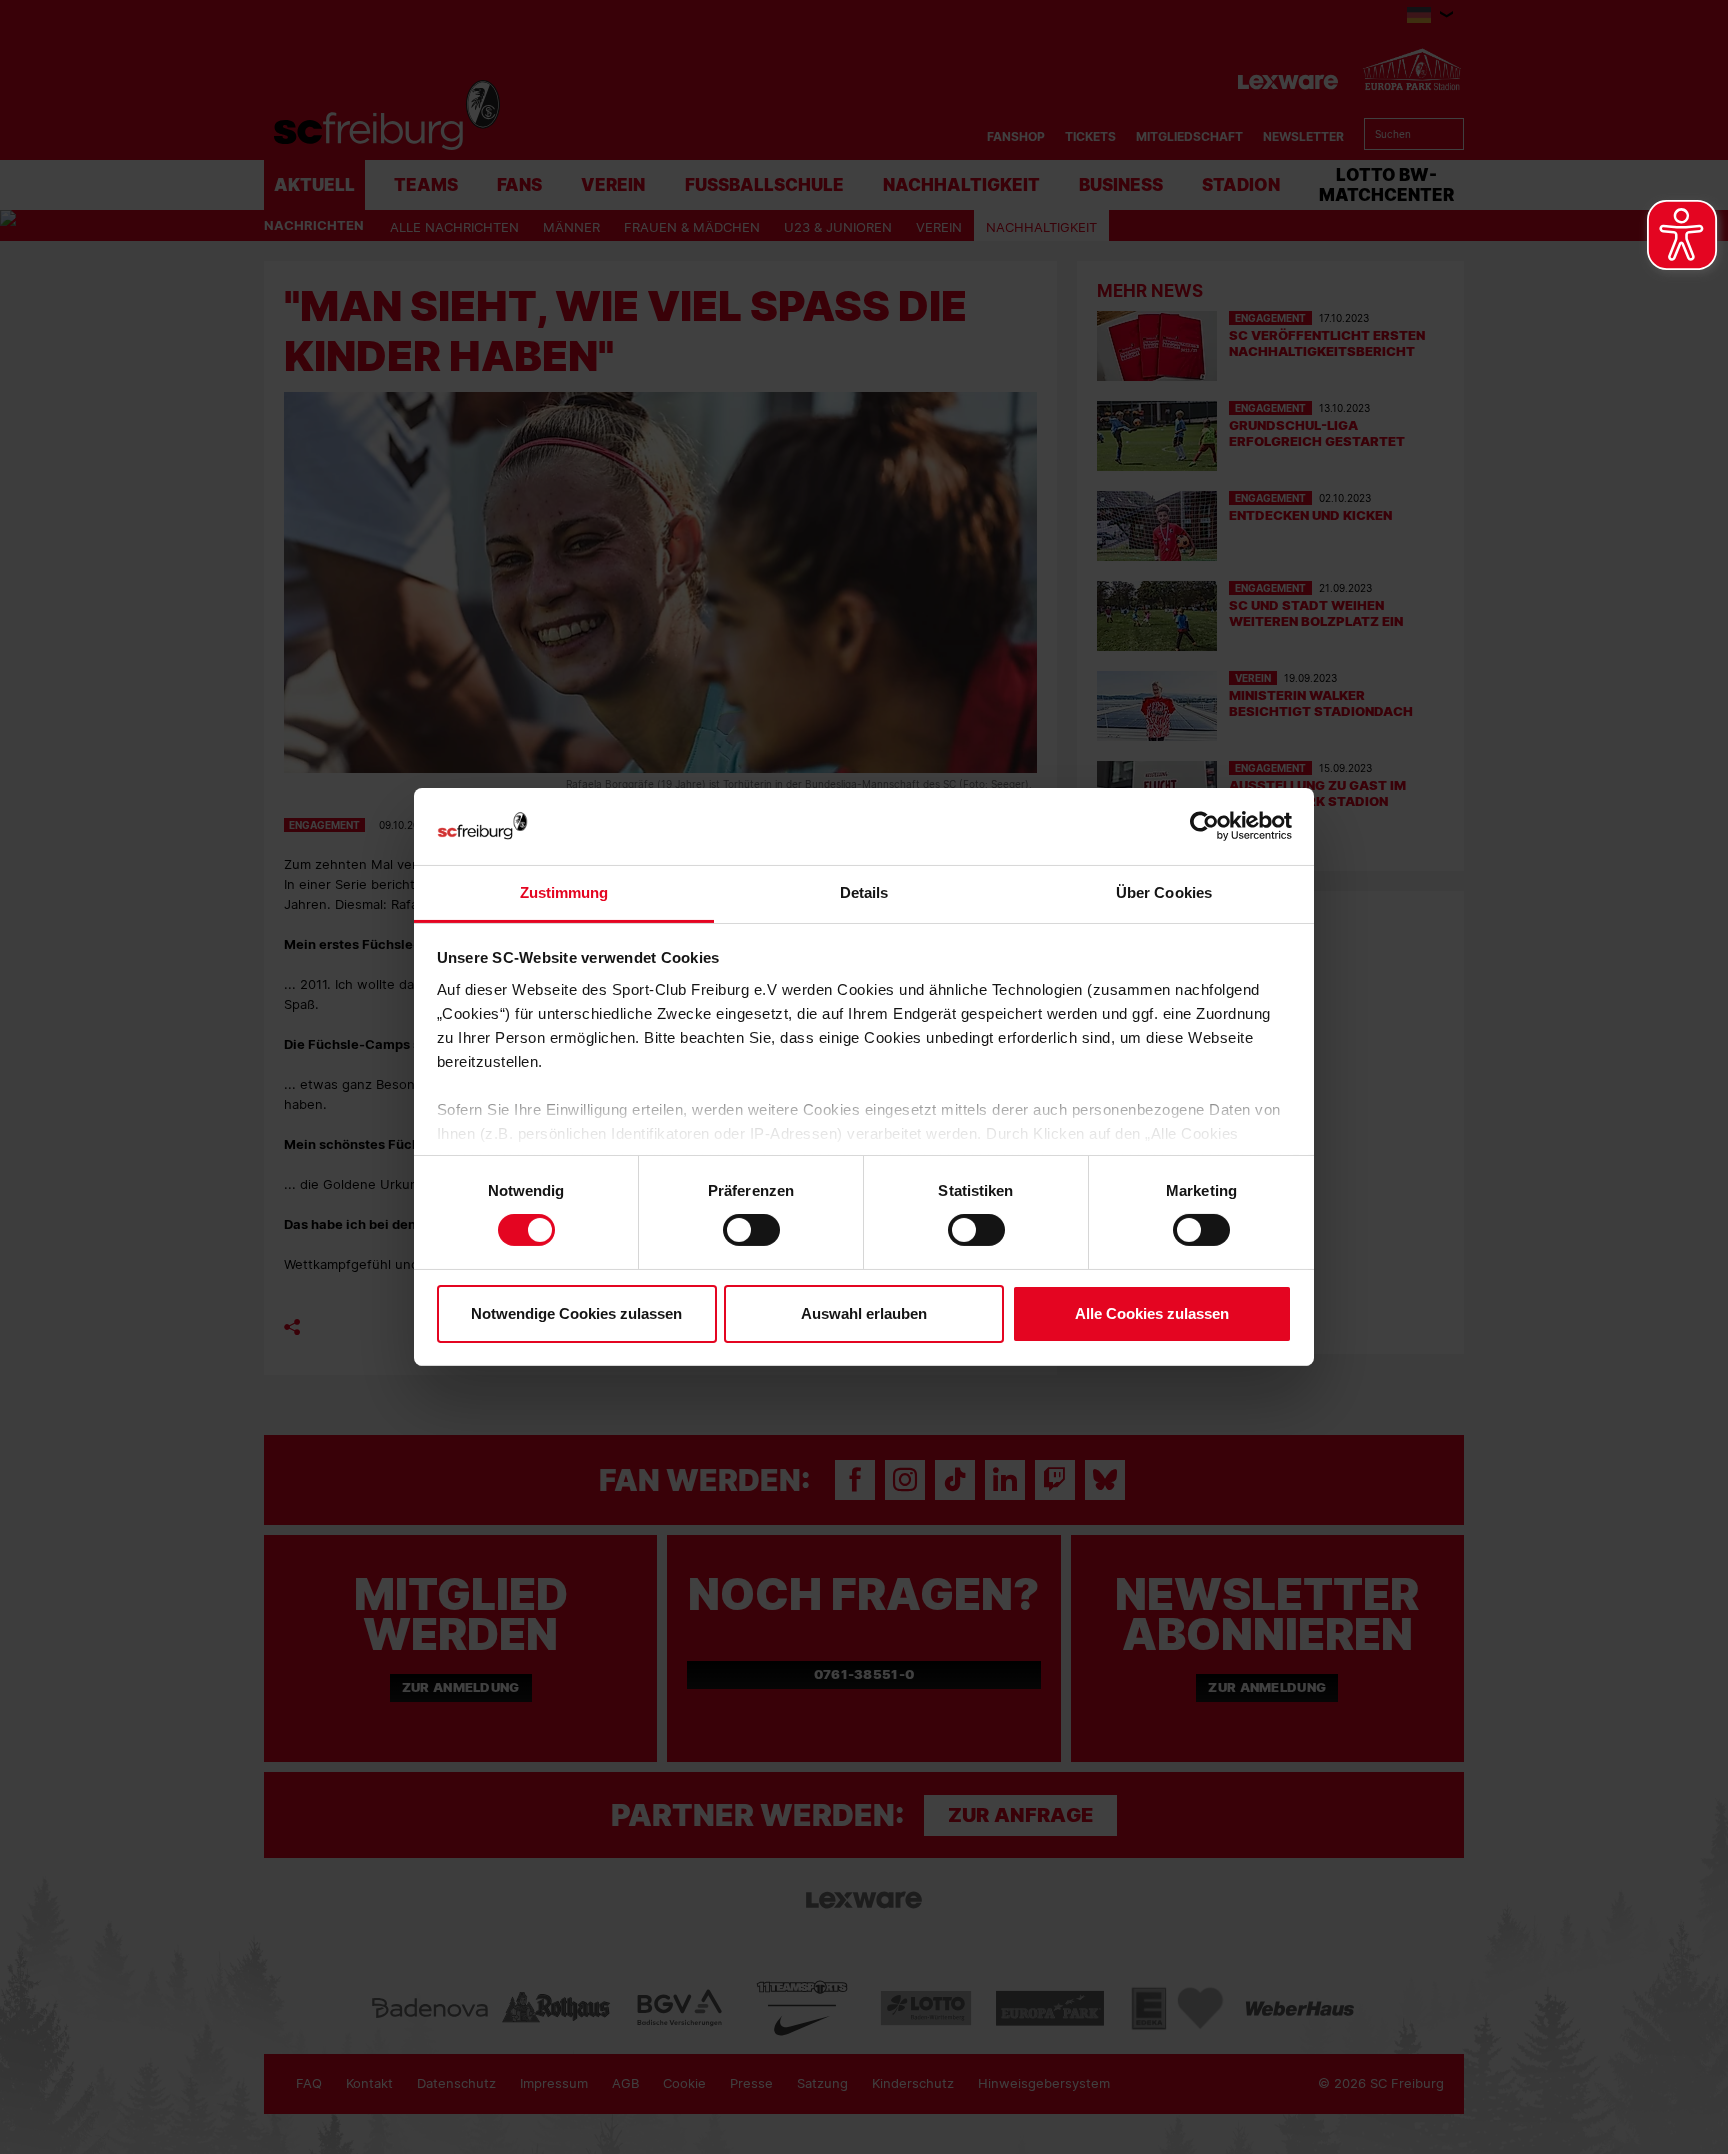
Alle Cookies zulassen (1152, 1313)
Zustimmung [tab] (564, 892)
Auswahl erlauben (864, 1313)
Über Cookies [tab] (1164, 892)
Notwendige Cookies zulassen (576, 1313)
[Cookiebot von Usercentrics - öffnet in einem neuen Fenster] (1204, 826)
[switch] (751, 1230)
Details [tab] (864, 892)
